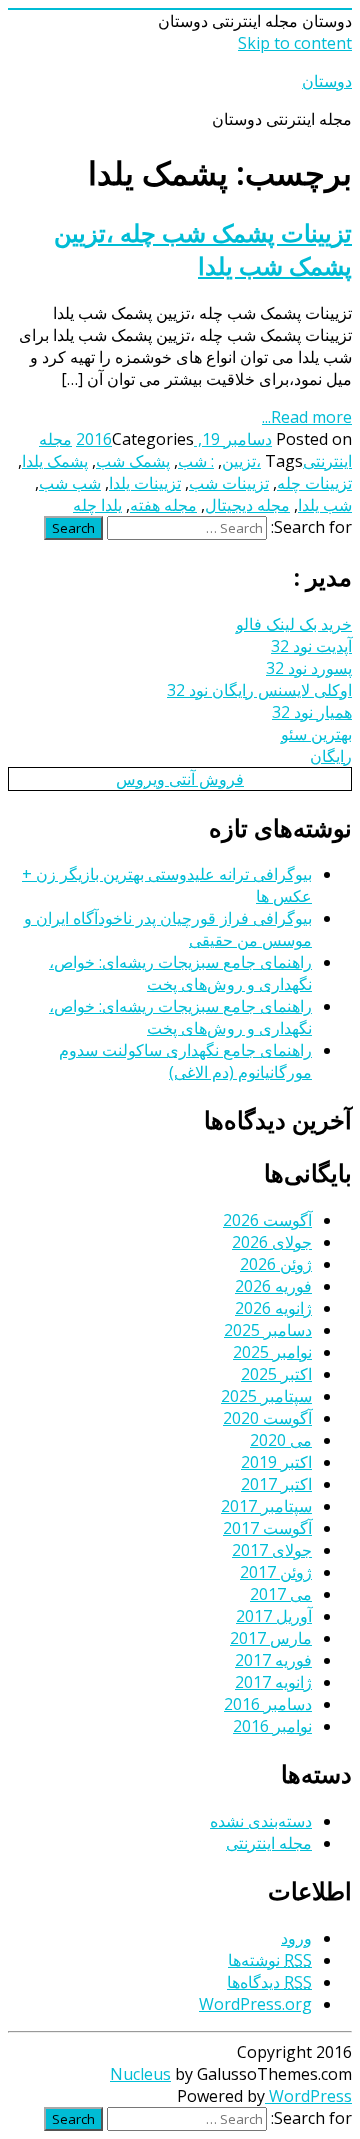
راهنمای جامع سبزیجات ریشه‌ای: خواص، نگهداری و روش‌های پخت (180, 973)
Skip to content (295, 43)
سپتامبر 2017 (266, 1506)
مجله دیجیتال (247, 505)
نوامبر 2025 (272, 1352)
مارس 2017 (271, 1638)
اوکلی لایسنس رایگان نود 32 (259, 690)
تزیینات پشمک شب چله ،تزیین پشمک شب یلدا (203, 249)
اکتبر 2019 (276, 1462)
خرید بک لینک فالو (294, 624)
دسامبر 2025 (268, 1330)
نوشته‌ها (270, 1960)
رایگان (331, 756)
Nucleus (140, 2074)
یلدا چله (97, 505)
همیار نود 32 (312, 712)
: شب (196, 461)
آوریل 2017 (274, 1616)
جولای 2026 (272, 1242)
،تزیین (241, 461)
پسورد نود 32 (309, 668)
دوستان (327, 81)
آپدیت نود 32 (311, 646)
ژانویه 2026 (273, 1308)
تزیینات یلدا (145, 483)
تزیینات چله (314, 483)
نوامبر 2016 (272, 1726)
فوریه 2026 (273, 1286)
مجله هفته (163, 505)
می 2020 (281, 1440)
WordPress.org (255, 2004)
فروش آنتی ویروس (180, 779)
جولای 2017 (272, 1550)
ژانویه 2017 (273, 1682)
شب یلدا (325, 505)
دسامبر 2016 (268, 1704)
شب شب (70, 483)
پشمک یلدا (55, 461)
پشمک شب (133, 461)
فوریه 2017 (273, 1660)
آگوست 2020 (267, 1418)
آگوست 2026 (267, 1220)
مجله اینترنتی (269, 1843)
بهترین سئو (316, 734)
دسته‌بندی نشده (261, 1821)
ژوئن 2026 (276, 1264)
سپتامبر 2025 (266, 1396)
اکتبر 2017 (276, 1484)
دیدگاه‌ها (269, 1982)
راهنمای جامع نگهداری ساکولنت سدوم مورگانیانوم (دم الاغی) (185, 1061)
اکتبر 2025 (276, 1374)
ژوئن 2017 (276, 1572)
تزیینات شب (229, 483)
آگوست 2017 (267, 1528)
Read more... (307, 417)
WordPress (308, 2096)
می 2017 (281, 1594)
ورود (296, 1938)
